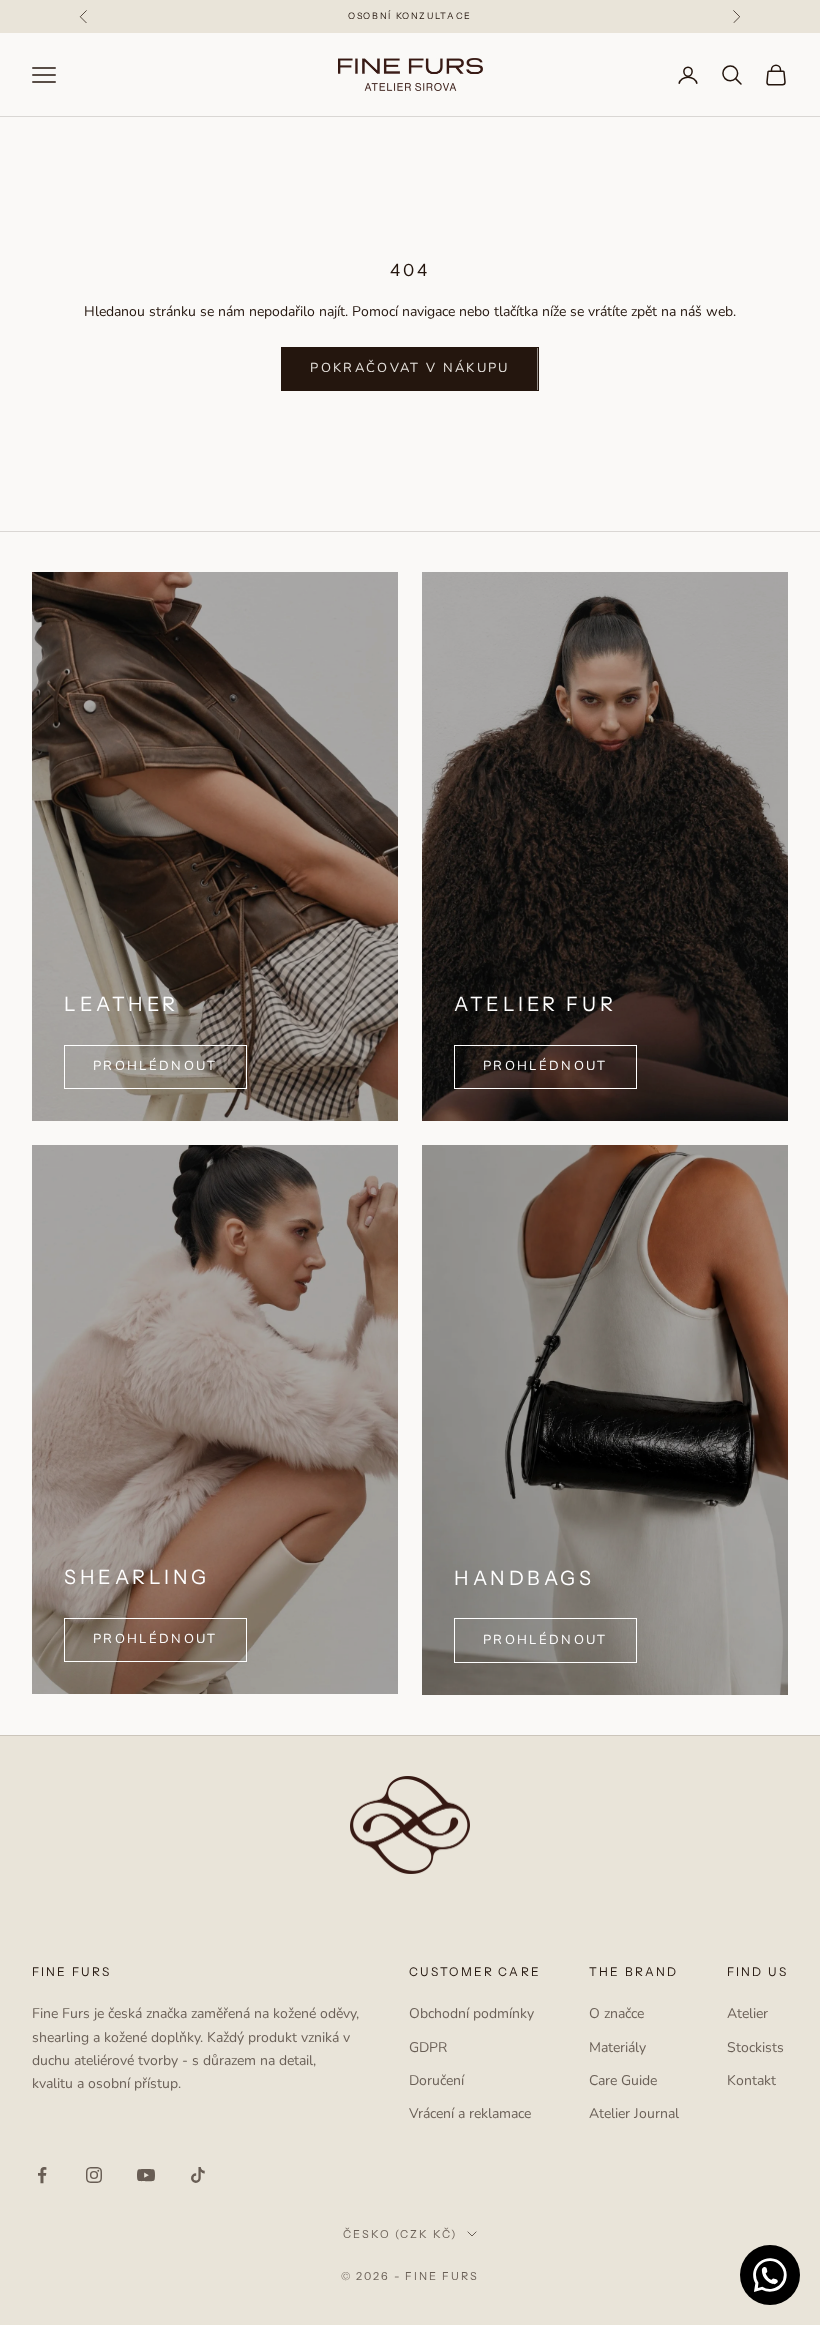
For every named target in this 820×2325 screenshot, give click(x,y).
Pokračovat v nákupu (409, 368)
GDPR (428, 2047)
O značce (616, 2013)
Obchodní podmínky (471, 2013)
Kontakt (751, 2080)
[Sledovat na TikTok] (198, 2175)
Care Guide (623, 2080)
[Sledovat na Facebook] (42, 2175)
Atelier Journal (634, 2113)
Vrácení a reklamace (470, 2113)
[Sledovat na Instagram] (94, 2175)
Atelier (747, 2013)
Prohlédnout (545, 1066)
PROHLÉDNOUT (155, 1066)
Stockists (755, 2047)
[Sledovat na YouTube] (146, 2175)
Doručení (436, 2080)
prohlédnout (155, 1639)
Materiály (617, 2047)
